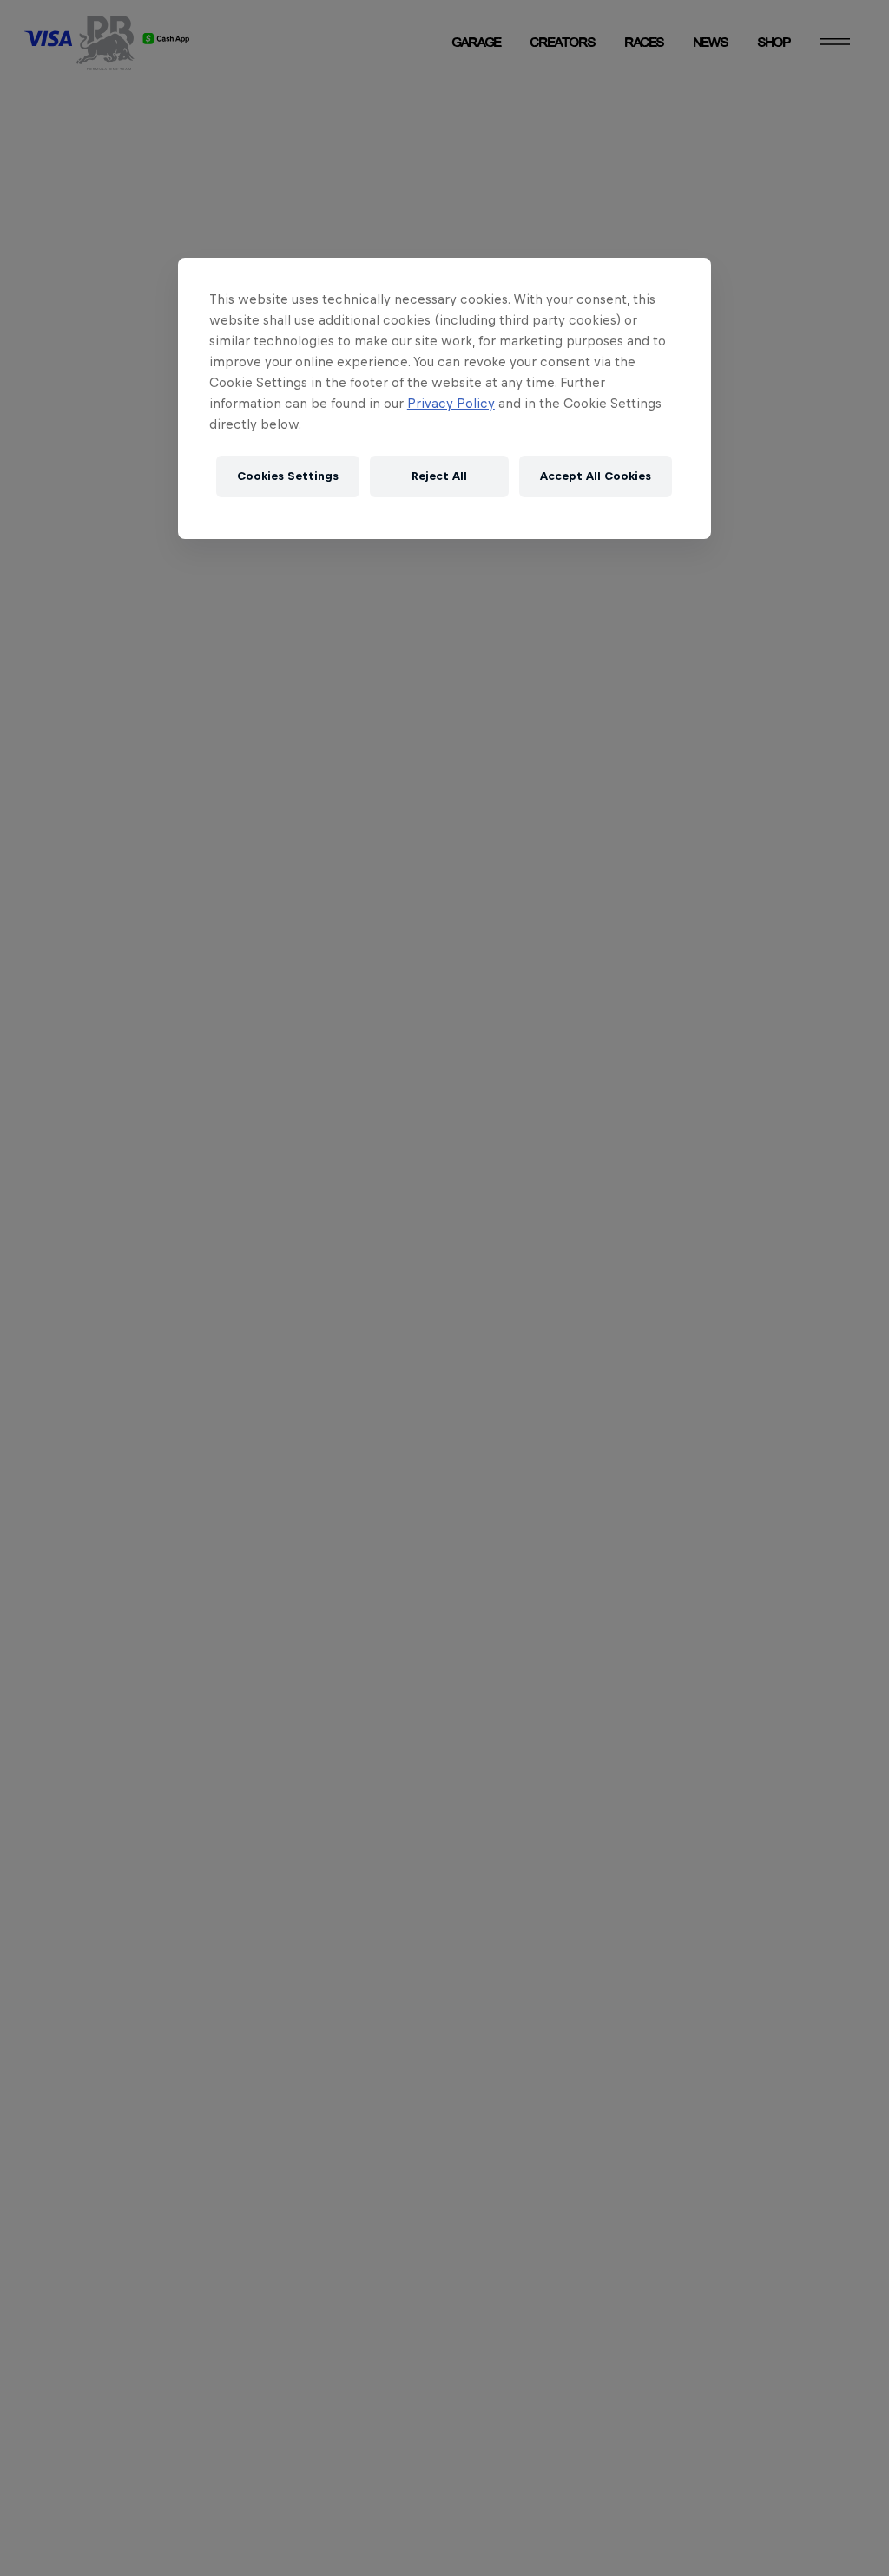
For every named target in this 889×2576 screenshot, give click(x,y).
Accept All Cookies (596, 476)
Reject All (439, 476)
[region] (444, 398)
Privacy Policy (451, 403)
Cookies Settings (288, 476)
